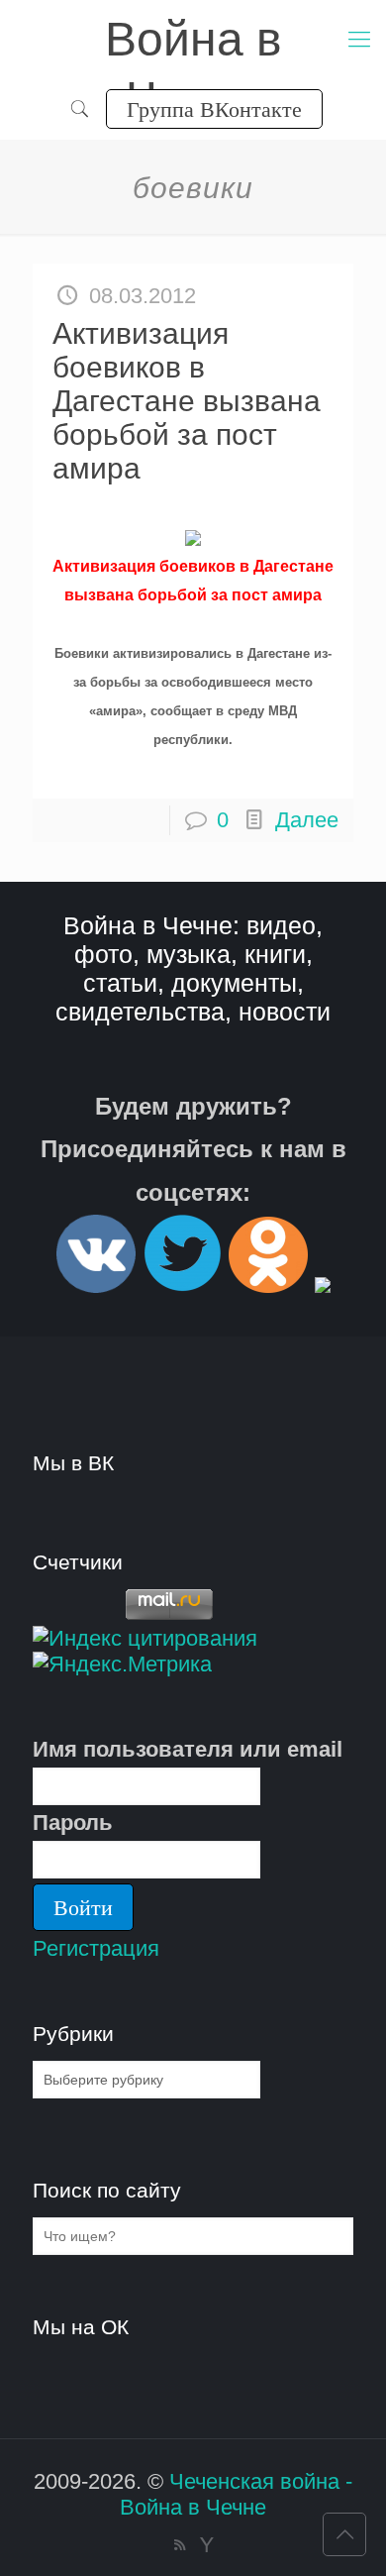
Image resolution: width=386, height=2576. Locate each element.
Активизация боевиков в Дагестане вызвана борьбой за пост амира (187, 401)
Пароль (73, 1823)
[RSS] (180, 2545)
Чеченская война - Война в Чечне (236, 2494)
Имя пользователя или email (188, 1749)
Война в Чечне (193, 41)
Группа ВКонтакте (214, 108)
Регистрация (96, 1948)
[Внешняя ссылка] (96, 1285)
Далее (307, 820)
